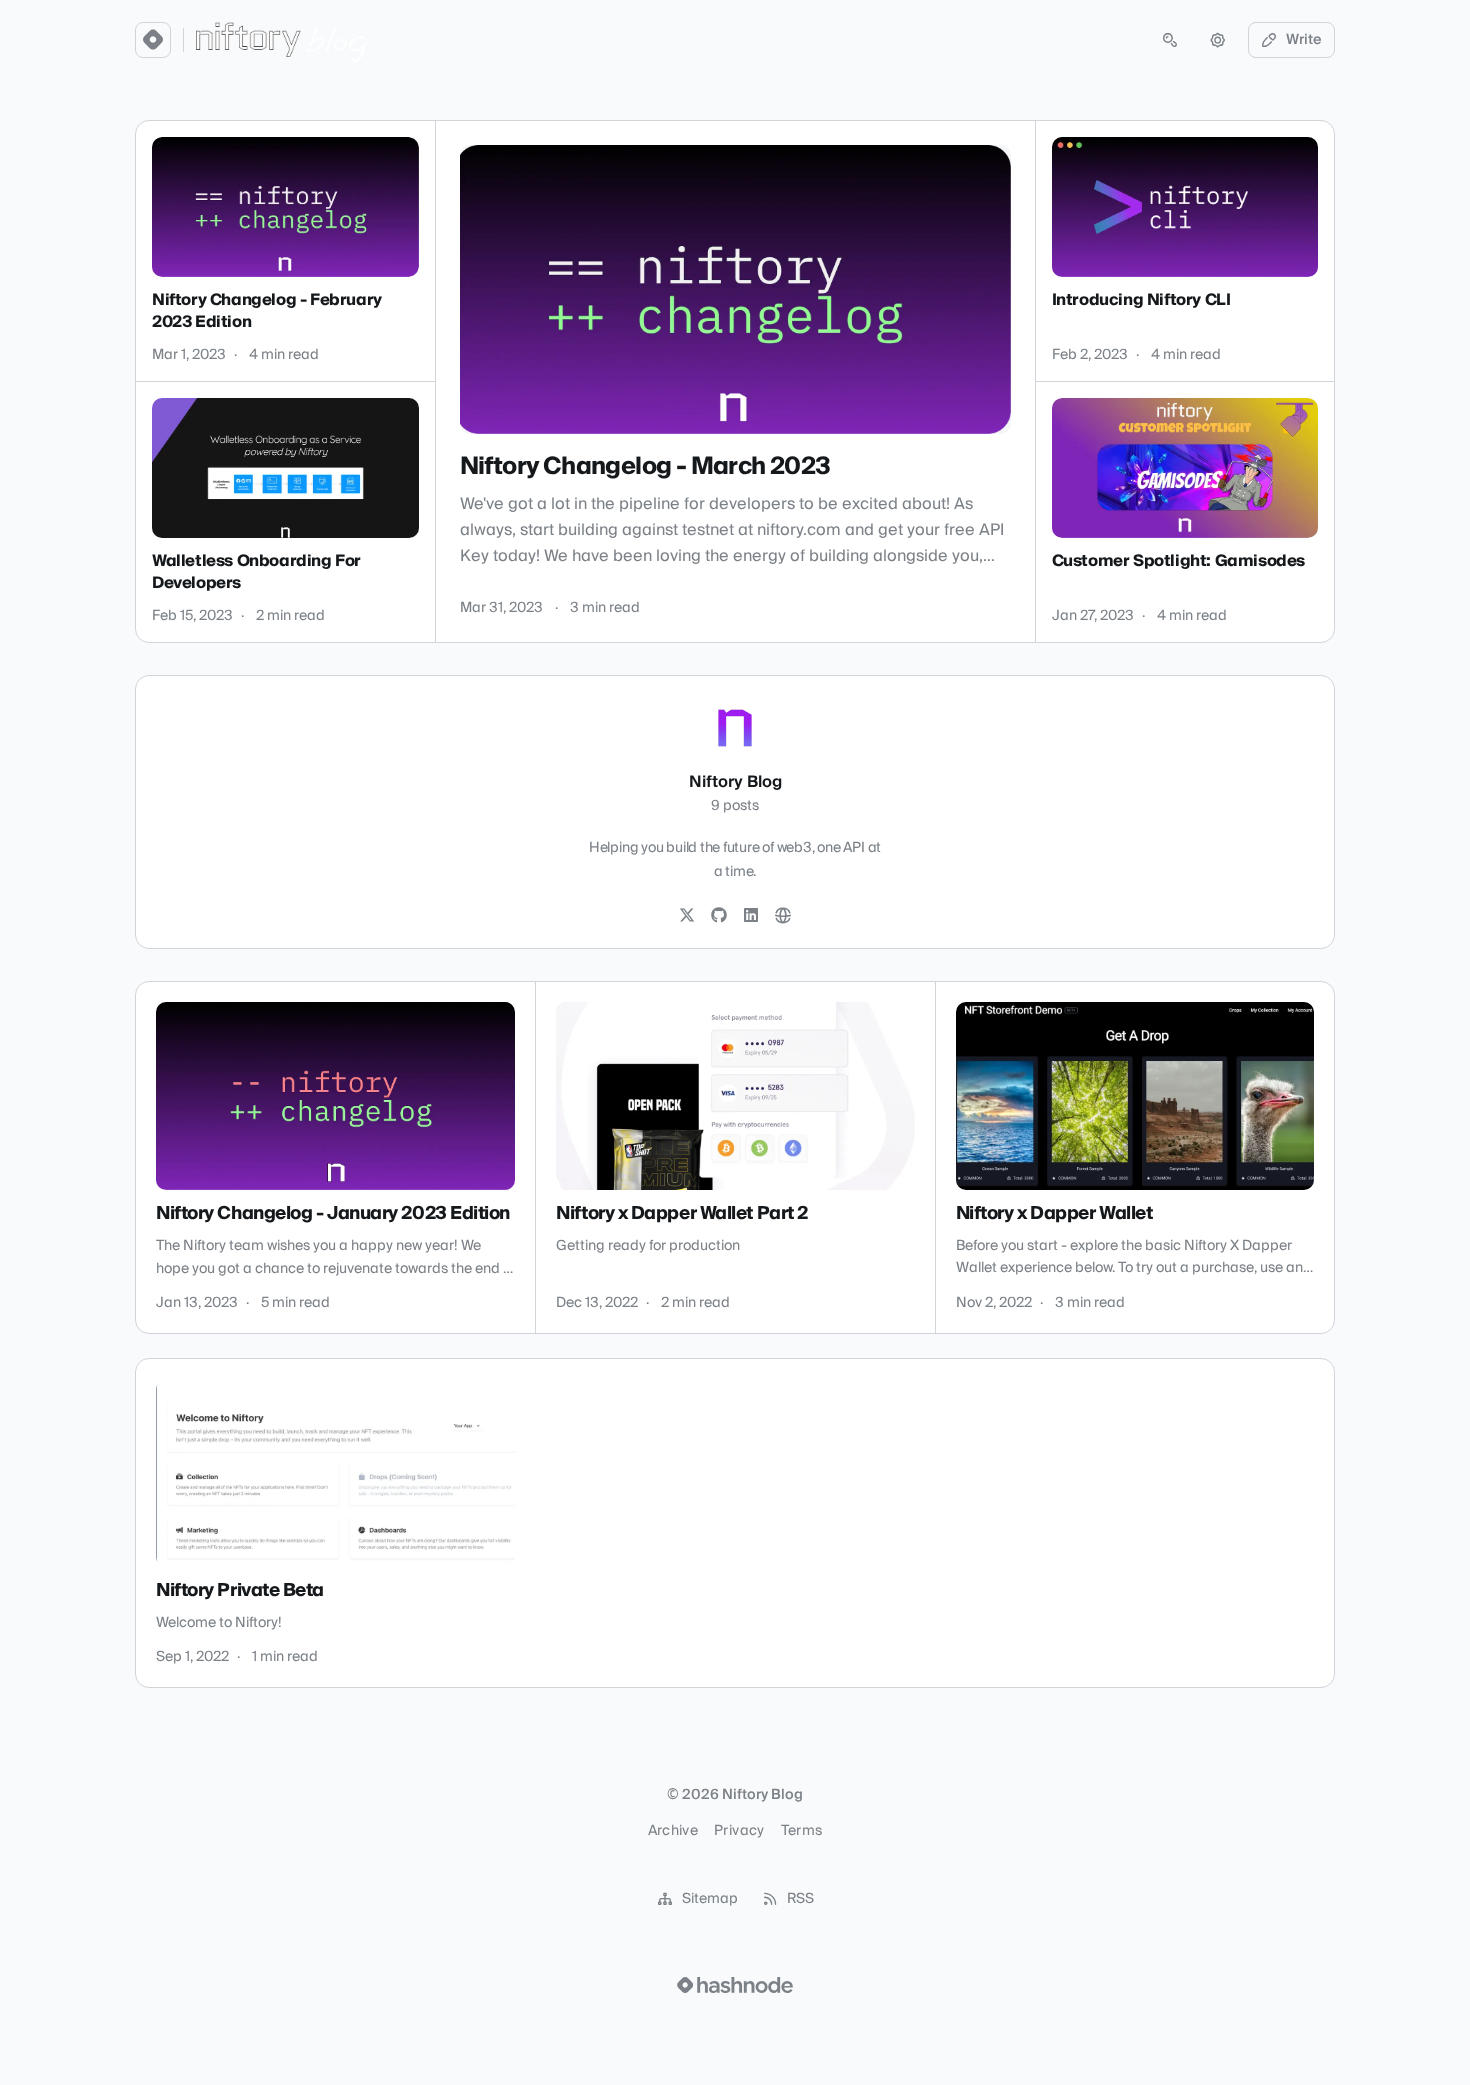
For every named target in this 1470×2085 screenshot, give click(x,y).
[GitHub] (719, 916)
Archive (673, 1831)
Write (1304, 40)
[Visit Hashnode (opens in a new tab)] (735, 1985)
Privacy (739, 1831)
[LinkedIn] (751, 916)
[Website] (783, 916)
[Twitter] (687, 916)
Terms (802, 1831)
